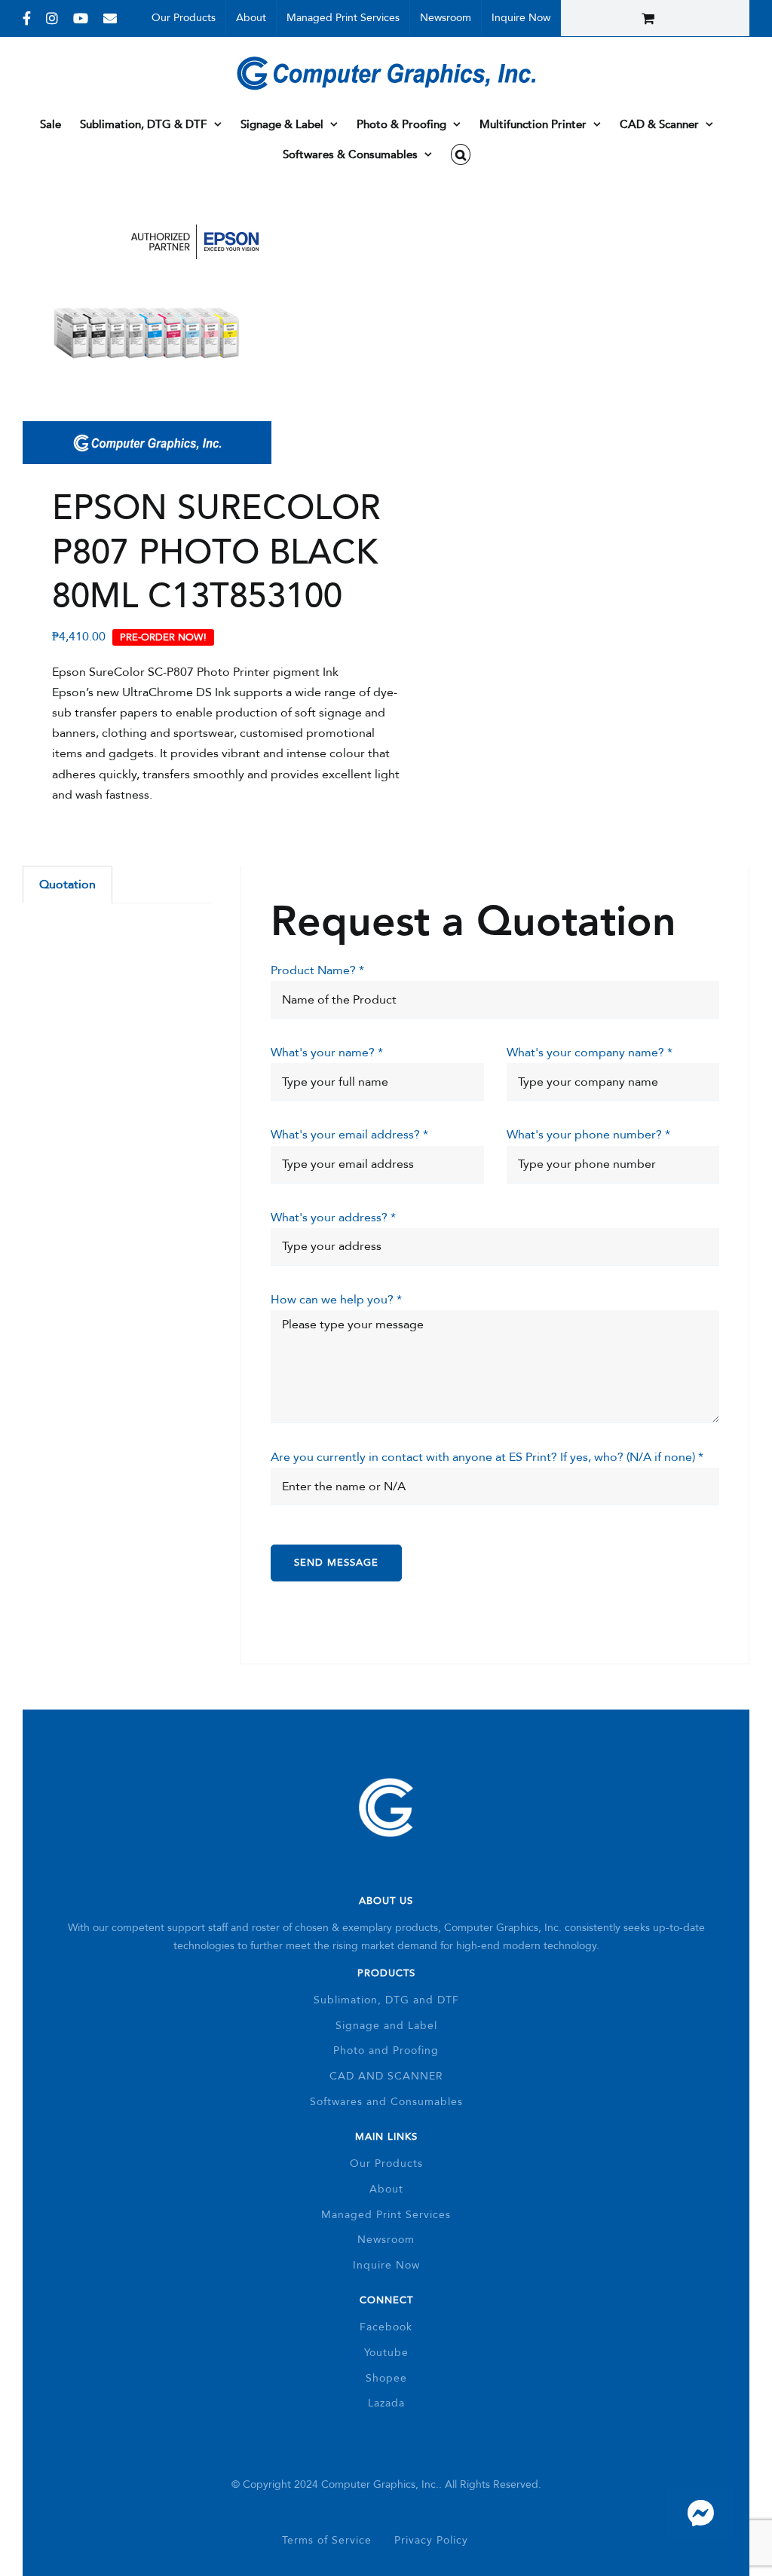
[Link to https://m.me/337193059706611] (700, 2513)
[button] (461, 154)
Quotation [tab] (67, 885)
